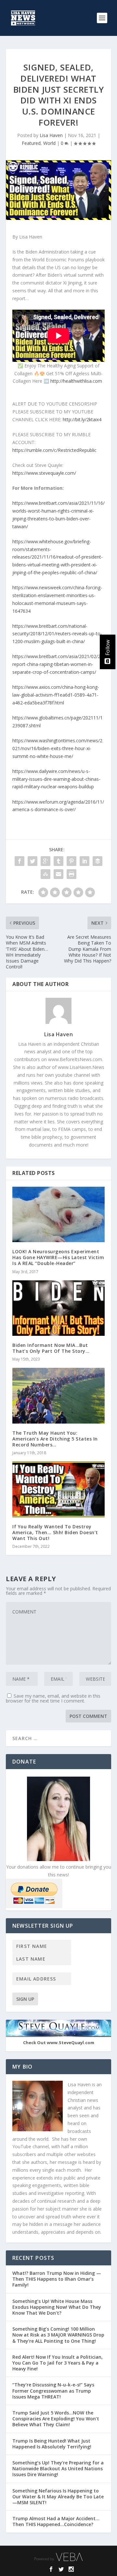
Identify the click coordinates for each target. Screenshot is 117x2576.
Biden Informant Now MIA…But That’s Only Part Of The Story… (51, 1348)
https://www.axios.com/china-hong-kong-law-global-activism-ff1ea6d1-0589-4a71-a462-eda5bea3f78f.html (56, 695)
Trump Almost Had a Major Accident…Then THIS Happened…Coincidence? (56, 2521)
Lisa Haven (51, 135)
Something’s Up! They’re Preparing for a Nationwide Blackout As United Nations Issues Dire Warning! (58, 2468)
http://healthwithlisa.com (76, 381)
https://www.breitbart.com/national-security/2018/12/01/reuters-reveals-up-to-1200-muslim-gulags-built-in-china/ (57, 634)
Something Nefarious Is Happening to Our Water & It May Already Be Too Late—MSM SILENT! (58, 2497)
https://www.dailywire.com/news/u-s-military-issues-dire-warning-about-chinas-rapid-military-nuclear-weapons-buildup (56, 779)
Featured (31, 143)
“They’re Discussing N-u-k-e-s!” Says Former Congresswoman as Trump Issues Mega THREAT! (53, 2391)
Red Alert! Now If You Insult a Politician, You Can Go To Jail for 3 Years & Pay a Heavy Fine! (58, 2363)
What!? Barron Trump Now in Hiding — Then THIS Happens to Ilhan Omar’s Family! (57, 2279)
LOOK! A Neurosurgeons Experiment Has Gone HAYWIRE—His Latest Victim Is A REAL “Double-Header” (58, 1257)
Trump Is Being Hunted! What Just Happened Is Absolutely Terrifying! (52, 2444)
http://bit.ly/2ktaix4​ (82, 419)
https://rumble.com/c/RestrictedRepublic (54, 450)
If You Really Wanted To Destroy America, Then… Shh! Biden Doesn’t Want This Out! (55, 1532)
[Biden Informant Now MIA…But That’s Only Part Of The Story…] (58, 1308)
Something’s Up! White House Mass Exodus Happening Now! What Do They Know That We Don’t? (57, 2307)
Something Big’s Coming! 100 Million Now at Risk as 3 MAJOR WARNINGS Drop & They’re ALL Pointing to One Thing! (58, 2335)
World (49, 143)
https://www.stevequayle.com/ (44, 473)
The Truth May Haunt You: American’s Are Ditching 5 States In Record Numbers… (55, 1439)
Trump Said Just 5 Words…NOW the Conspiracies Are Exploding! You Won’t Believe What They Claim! (56, 2419)
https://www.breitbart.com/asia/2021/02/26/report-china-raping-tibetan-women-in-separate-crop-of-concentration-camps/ (58, 664)
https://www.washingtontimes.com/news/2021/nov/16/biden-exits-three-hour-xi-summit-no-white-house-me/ (57, 748)
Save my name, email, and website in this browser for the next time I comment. (53, 1698)
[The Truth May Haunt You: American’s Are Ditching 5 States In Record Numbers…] (58, 1396)
